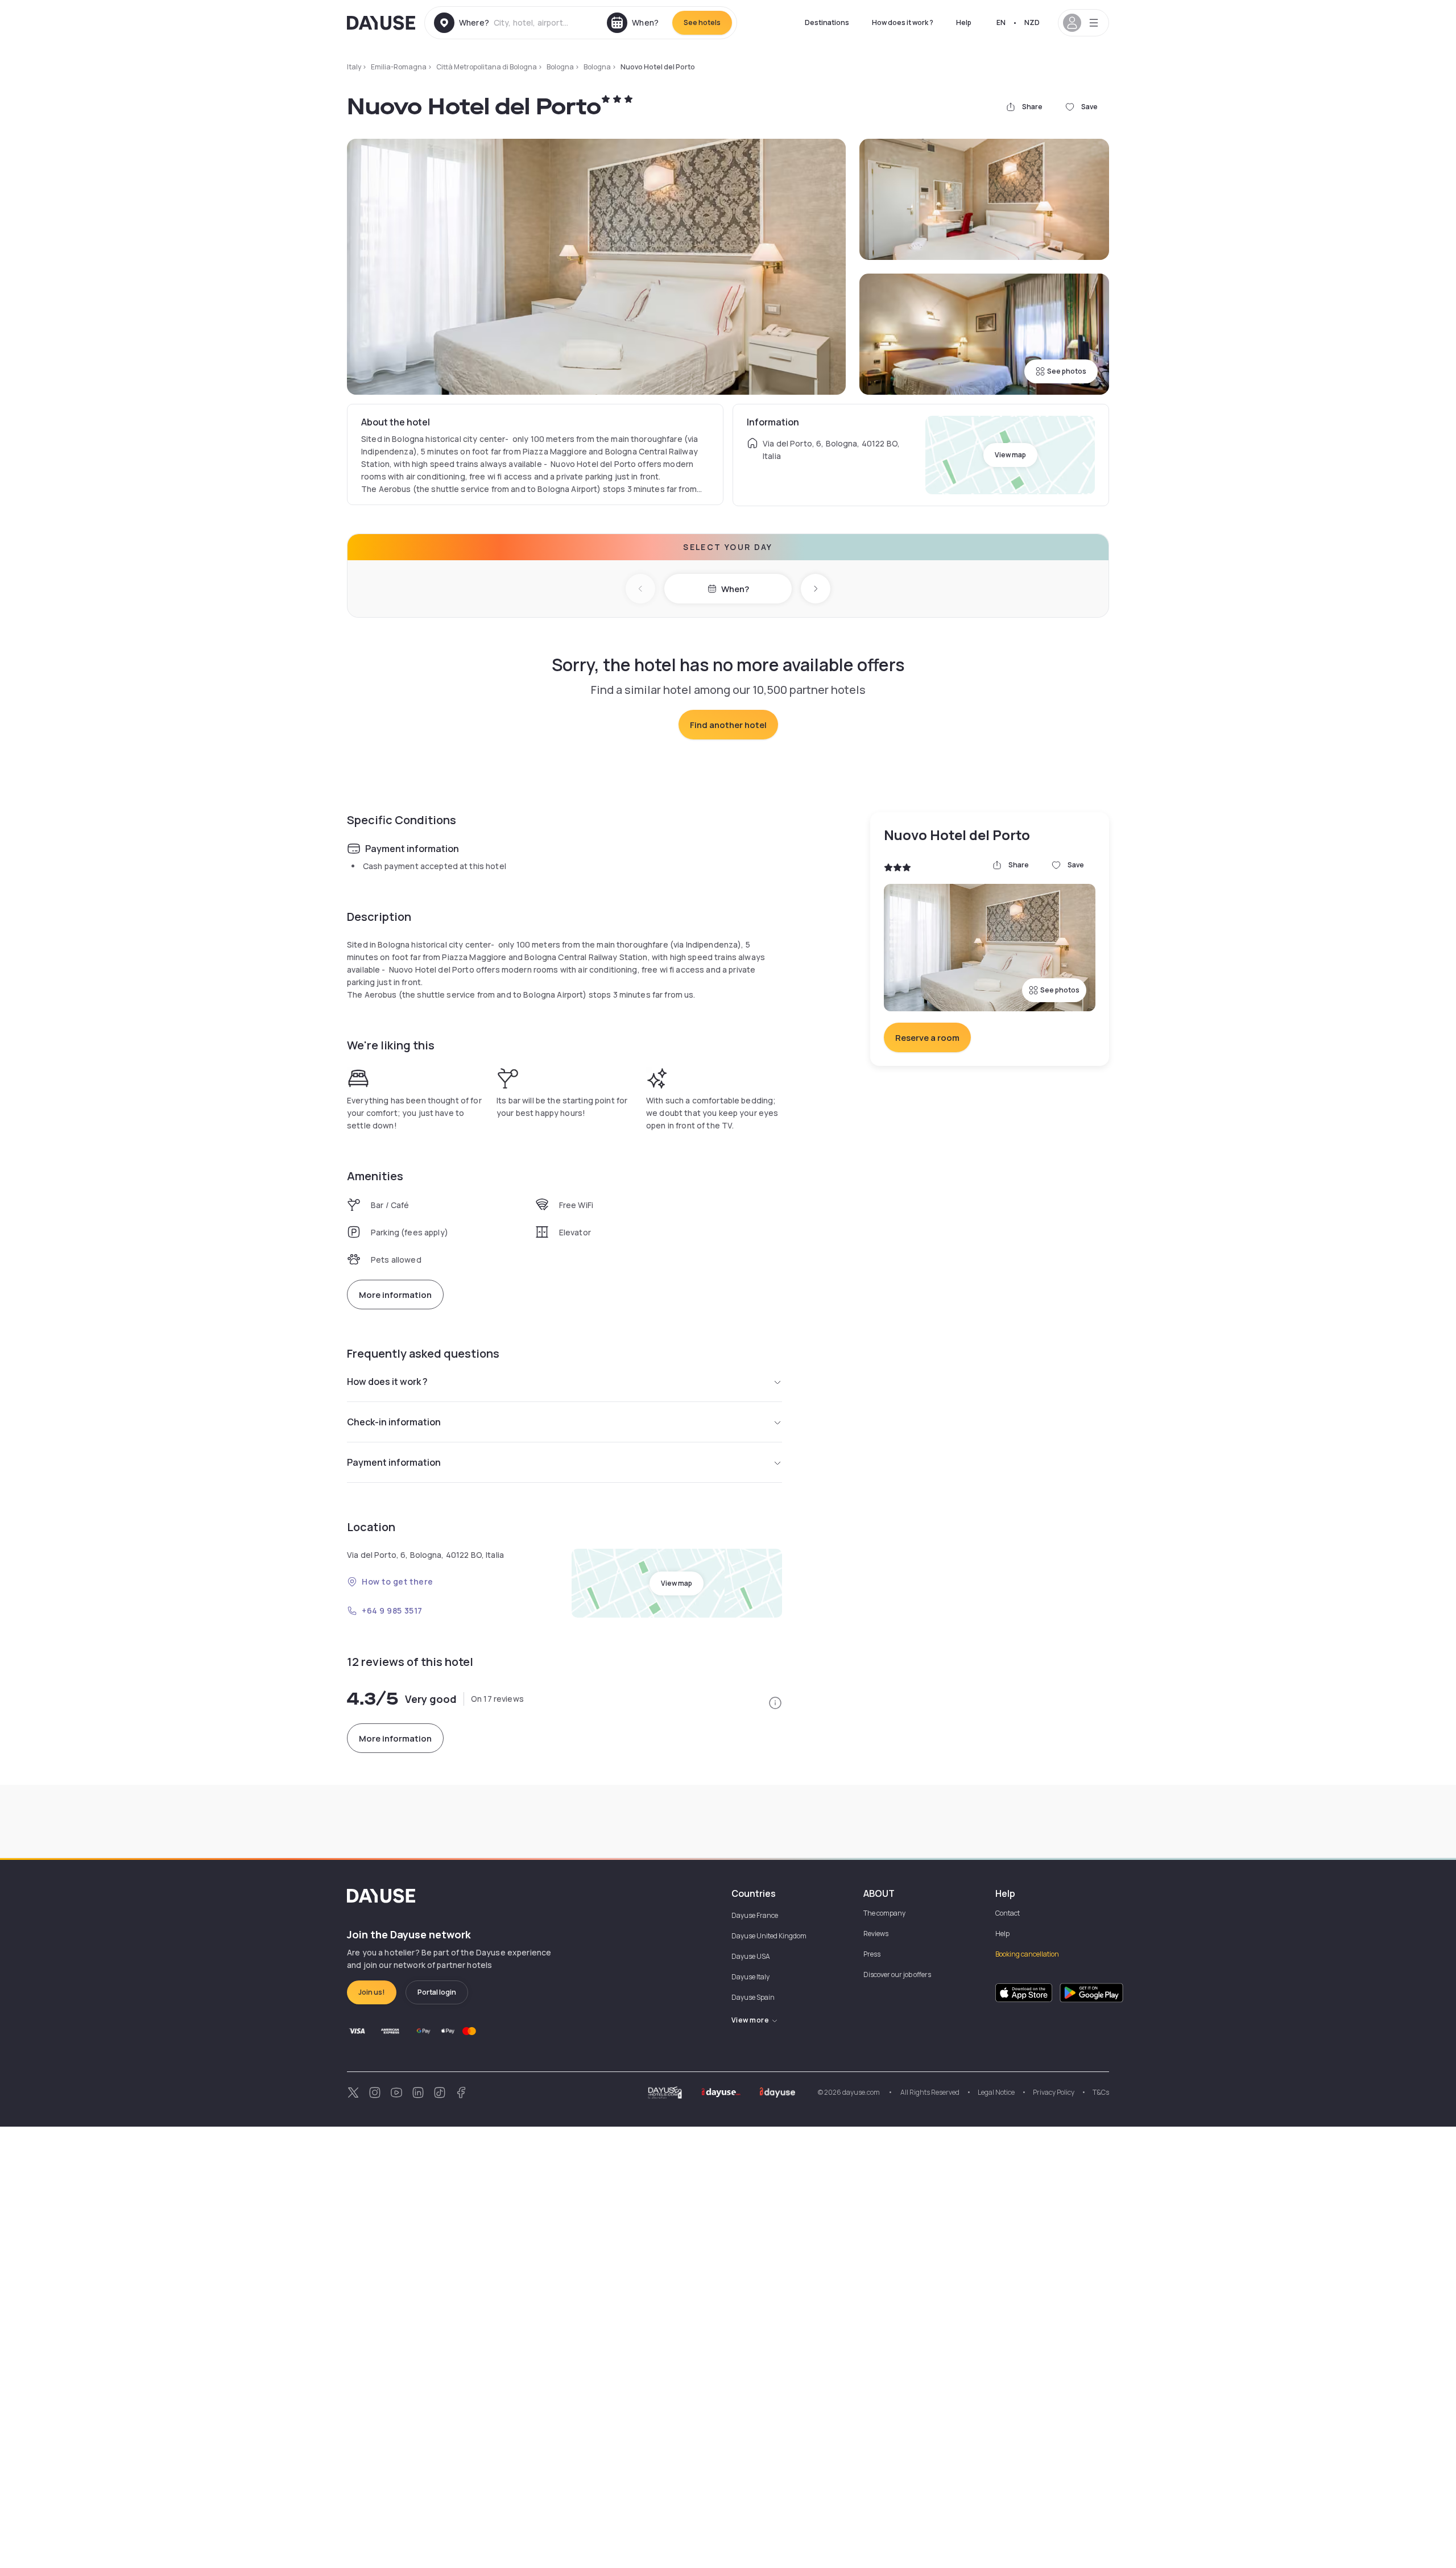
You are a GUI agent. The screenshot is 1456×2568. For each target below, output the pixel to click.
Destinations (827, 22)
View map (1010, 455)
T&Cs (1101, 2092)
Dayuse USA (751, 1956)
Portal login (437, 1992)
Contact (1008, 1913)
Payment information (394, 1462)
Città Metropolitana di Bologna (487, 67)
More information (395, 1295)
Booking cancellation (1027, 1954)
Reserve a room (927, 1038)
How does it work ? (903, 22)
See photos (1067, 371)
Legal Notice (996, 2092)
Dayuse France (755, 1915)
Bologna (560, 67)
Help (964, 22)
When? (735, 589)
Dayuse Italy (750, 1977)
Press (872, 1954)
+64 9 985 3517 (392, 1610)
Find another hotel (728, 725)
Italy (354, 67)
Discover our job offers (897, 1974)
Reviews (876, 1934)
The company (884, 1913)
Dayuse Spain (753, 1997)
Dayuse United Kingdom (769, 1936)
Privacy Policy (1054, 2092)
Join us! (372, 1992)
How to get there (398, 1581)
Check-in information (394, 1422)
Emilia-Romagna (399, 67)
